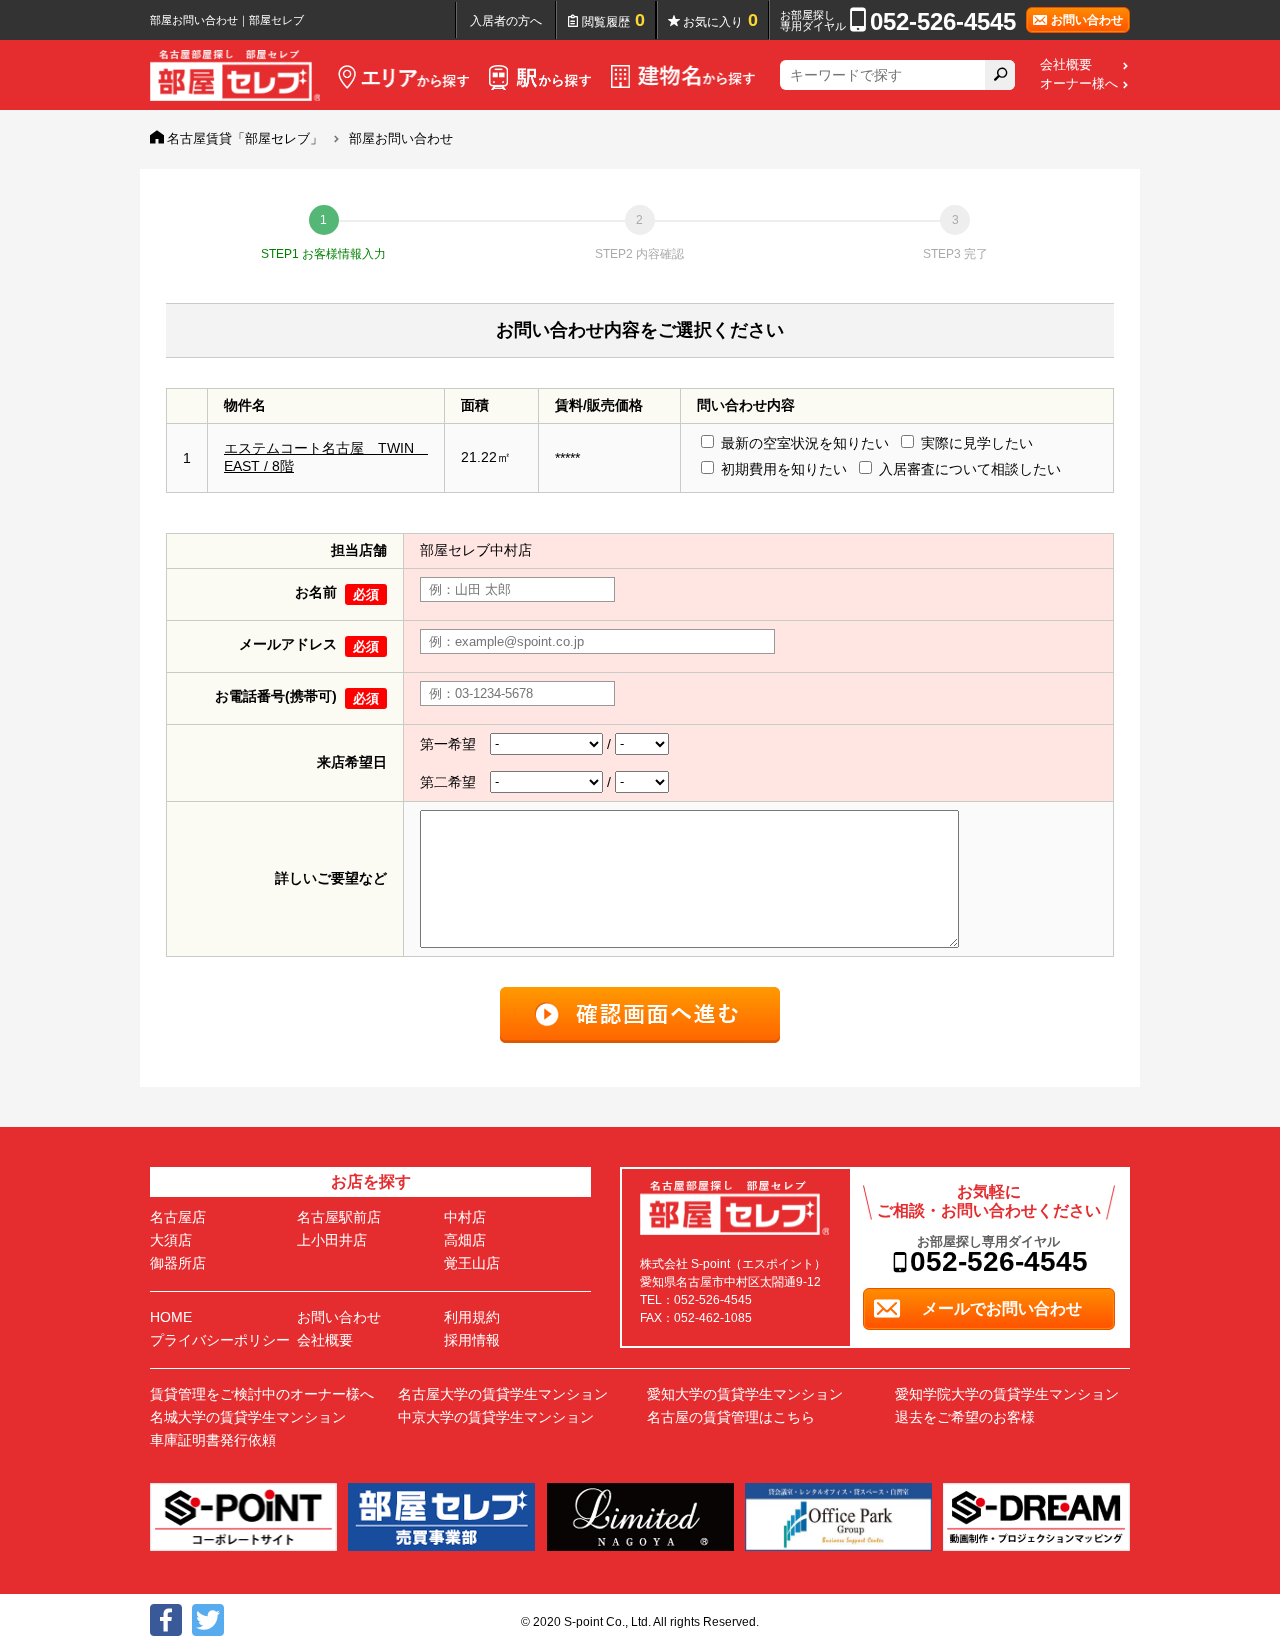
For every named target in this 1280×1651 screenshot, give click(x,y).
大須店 (171, 1240)
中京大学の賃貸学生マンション (496, 1417)
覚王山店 (472, 1263)
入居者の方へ (506, 21)
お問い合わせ (339, 1317)
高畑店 (465, 1240)
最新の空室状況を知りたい (805, 443)
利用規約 (472, 1317)
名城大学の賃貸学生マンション (248, 1417)
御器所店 (178, 1263)
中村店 (465, 1217)
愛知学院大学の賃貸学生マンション (1007, 1394)
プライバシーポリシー (220, 1340)
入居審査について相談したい (970, 469)
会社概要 (1066, 65)
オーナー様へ (1079, 84)
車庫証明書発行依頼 (213, 1440)
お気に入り (720, 20)
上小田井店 (332, 1240)
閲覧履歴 (613, 20)
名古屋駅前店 (339, 1217)
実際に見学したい (977, 443)
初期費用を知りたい (784, 469)
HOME (171, 1317)
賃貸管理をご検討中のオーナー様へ (262, 1394)
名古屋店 (178, 1217)
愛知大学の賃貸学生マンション (745, 1394)
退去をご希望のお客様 (965, 1417)
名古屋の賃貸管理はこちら (731, 1417)
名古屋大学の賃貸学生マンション (503, 1394)
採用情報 (472, 1340)
